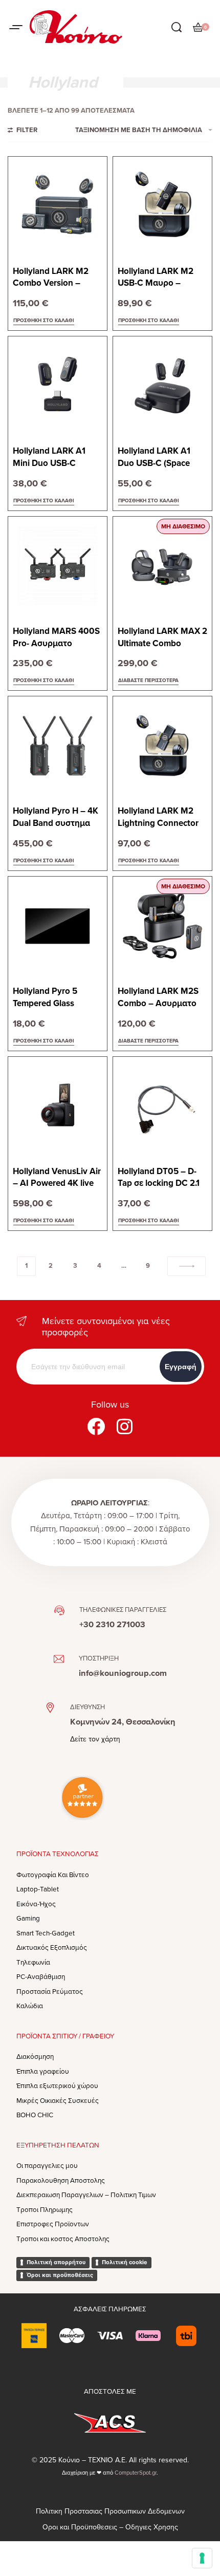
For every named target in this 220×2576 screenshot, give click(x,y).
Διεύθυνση (87, 1707)
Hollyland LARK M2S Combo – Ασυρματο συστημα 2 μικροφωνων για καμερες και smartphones (158, 998)
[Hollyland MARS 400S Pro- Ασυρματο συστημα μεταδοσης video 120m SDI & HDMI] (58, 566)
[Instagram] (124, 1426)
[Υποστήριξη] (59, 1659)
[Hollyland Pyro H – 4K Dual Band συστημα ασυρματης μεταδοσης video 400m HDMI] (58, 746)
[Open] (16, 27)
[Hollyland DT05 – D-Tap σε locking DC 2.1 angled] (162, 1106)
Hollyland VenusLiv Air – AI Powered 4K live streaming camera (57, 1178)
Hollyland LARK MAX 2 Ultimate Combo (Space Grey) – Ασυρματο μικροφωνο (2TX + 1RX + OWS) (162, 638)
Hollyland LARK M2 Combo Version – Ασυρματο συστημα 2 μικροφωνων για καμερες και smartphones (55, 278)
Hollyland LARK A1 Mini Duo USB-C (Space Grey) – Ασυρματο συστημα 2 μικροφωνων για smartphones (55, 457)
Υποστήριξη (99, 1658)
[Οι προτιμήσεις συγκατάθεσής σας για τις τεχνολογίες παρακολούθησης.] (202, 2558)
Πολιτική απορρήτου (56, 2262)
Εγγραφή (181, 1367)
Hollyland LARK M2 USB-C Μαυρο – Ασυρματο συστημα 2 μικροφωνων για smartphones (160, 278)
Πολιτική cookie (125, 2262)
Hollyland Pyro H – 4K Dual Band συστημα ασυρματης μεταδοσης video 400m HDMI (57, 817)
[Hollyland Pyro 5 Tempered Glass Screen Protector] (58, 926)
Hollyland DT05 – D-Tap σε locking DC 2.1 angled (159, 1178)
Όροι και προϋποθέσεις (60, 2275)
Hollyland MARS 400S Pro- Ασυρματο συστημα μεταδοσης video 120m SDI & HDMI (56, 638)
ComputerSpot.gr (136, 2473)
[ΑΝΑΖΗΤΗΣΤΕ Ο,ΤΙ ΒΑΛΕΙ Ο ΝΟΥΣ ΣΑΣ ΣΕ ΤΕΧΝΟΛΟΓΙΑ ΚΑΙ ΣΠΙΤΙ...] (177, 27)
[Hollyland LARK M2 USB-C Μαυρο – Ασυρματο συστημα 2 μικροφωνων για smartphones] (162, 206)
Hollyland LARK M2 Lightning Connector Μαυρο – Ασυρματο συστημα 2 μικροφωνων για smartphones (158, 817)
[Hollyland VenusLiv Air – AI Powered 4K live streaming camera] (58, 1106)
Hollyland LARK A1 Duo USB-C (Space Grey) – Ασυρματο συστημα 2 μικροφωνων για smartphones (154, 457)
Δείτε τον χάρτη (95, 1739)
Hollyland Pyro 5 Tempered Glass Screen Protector (46, 998)
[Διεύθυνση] (50, 1708)
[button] (44, 321)
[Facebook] (96, 1426)
